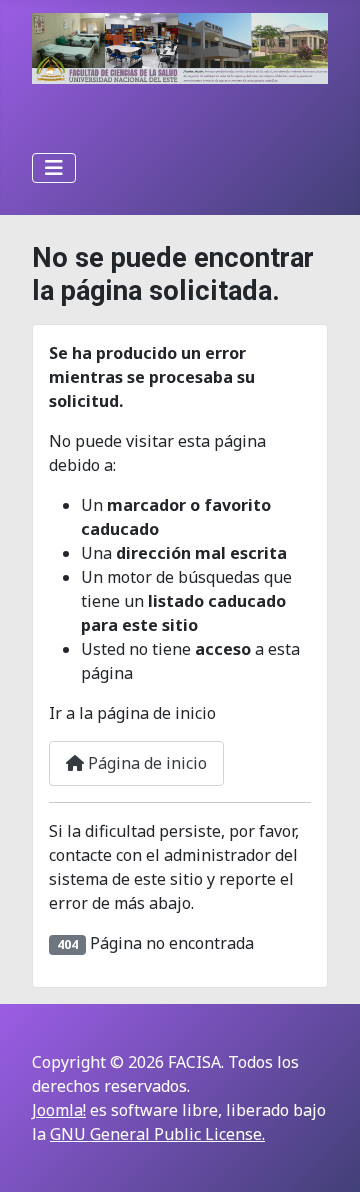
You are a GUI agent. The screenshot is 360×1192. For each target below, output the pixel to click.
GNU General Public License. (157, 1134)
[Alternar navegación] (54, 168)
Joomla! (59, 1110)
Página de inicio (145, 763)
